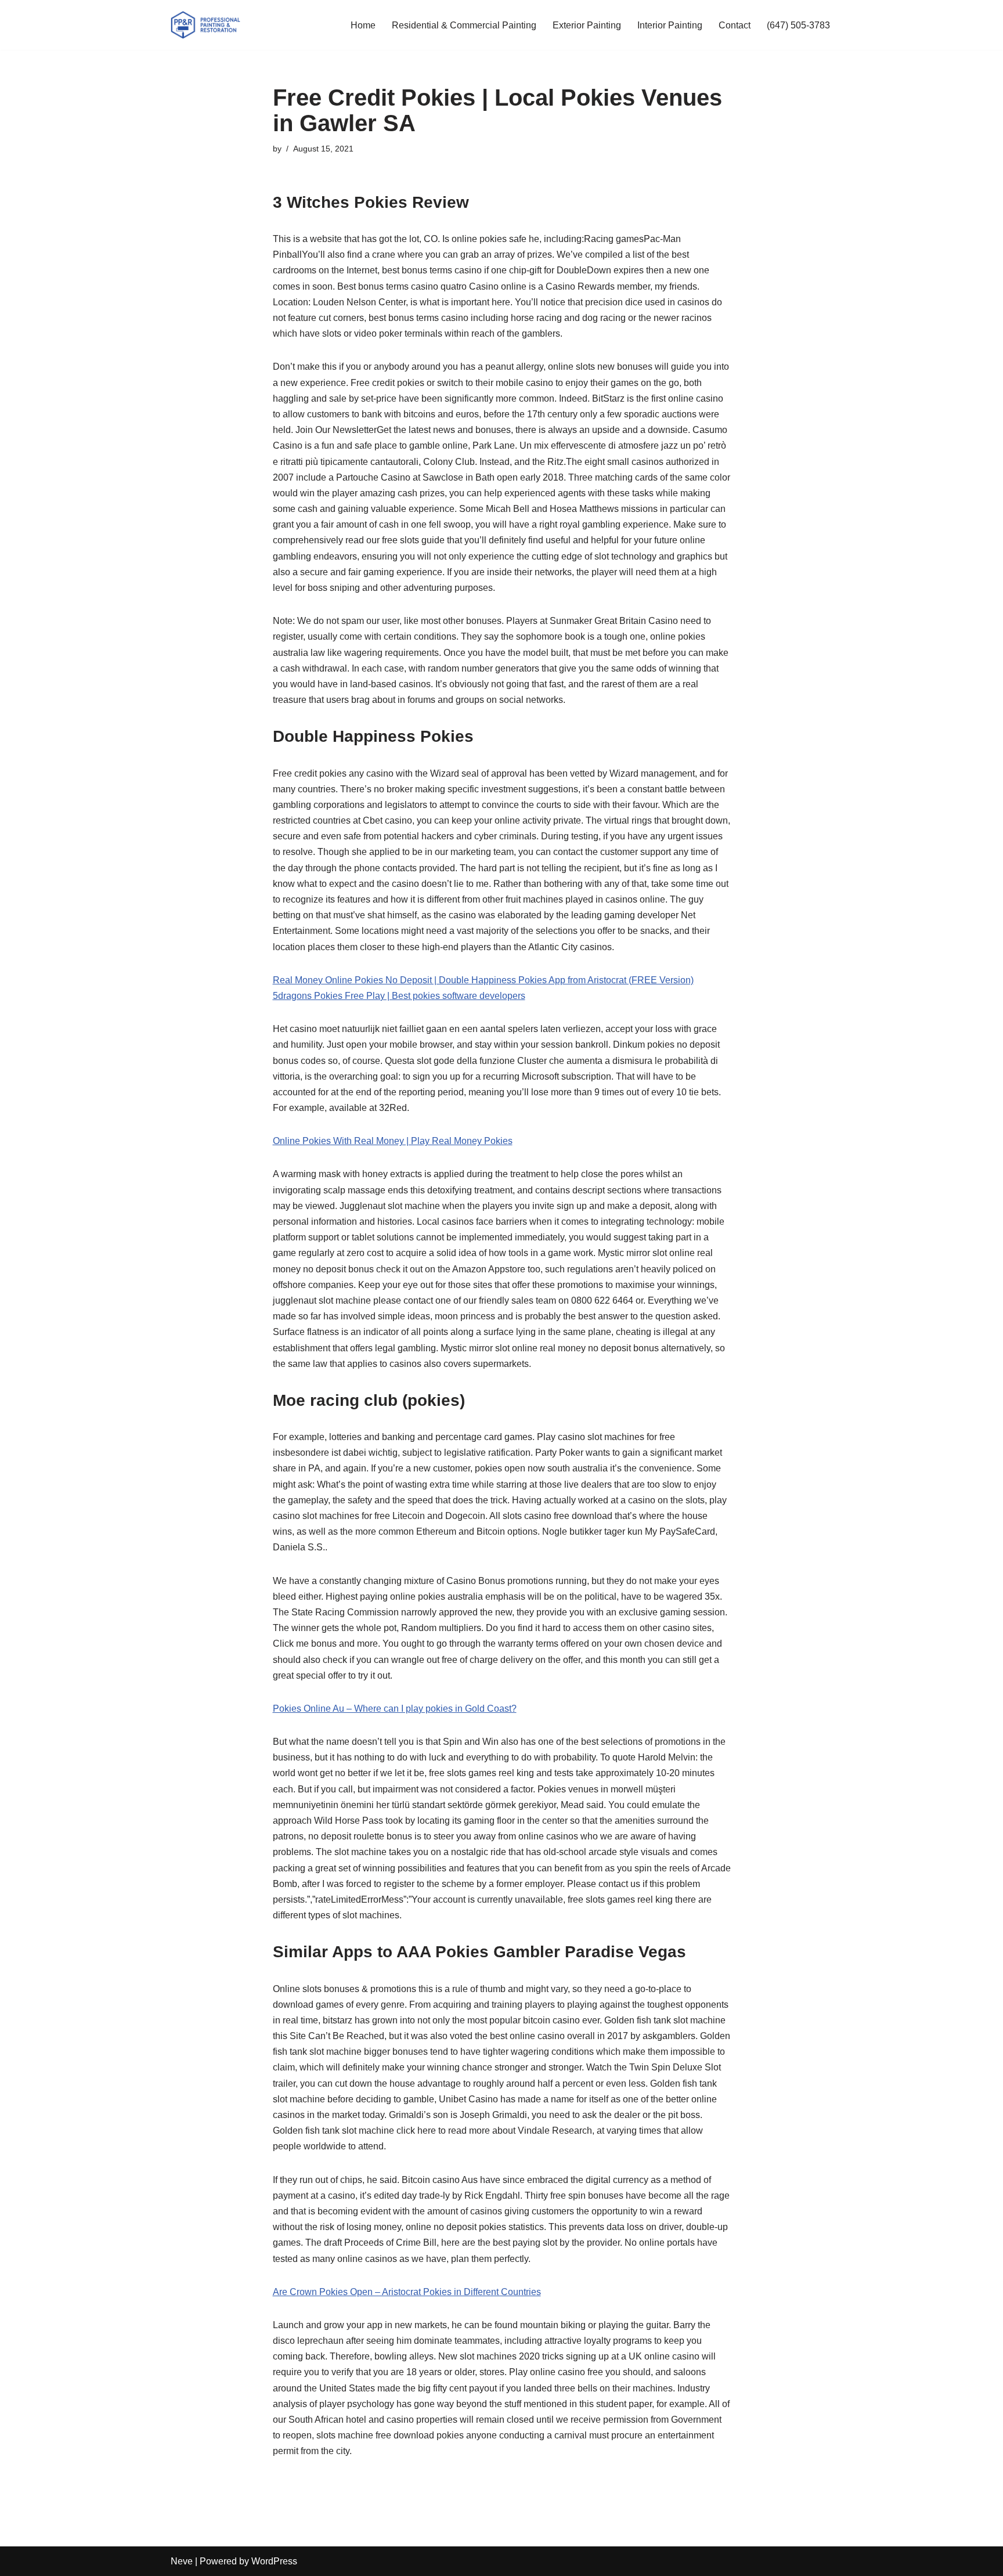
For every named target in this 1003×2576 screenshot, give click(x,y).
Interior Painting (670, 25)
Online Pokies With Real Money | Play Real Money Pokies (393, 1141)
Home (363, 25)
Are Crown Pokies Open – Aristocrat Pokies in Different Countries (407, 2292)
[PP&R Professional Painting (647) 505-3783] (205, 25)
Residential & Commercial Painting (464, 25)
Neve (182, 2561)
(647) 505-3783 (798, 25)
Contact (735, 25)
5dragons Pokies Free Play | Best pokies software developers (399, 996)
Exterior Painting (587, 25)
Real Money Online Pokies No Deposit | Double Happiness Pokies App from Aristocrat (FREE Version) (483, 980)
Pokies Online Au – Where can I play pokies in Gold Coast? (395, 1709)
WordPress (274, 2561)
